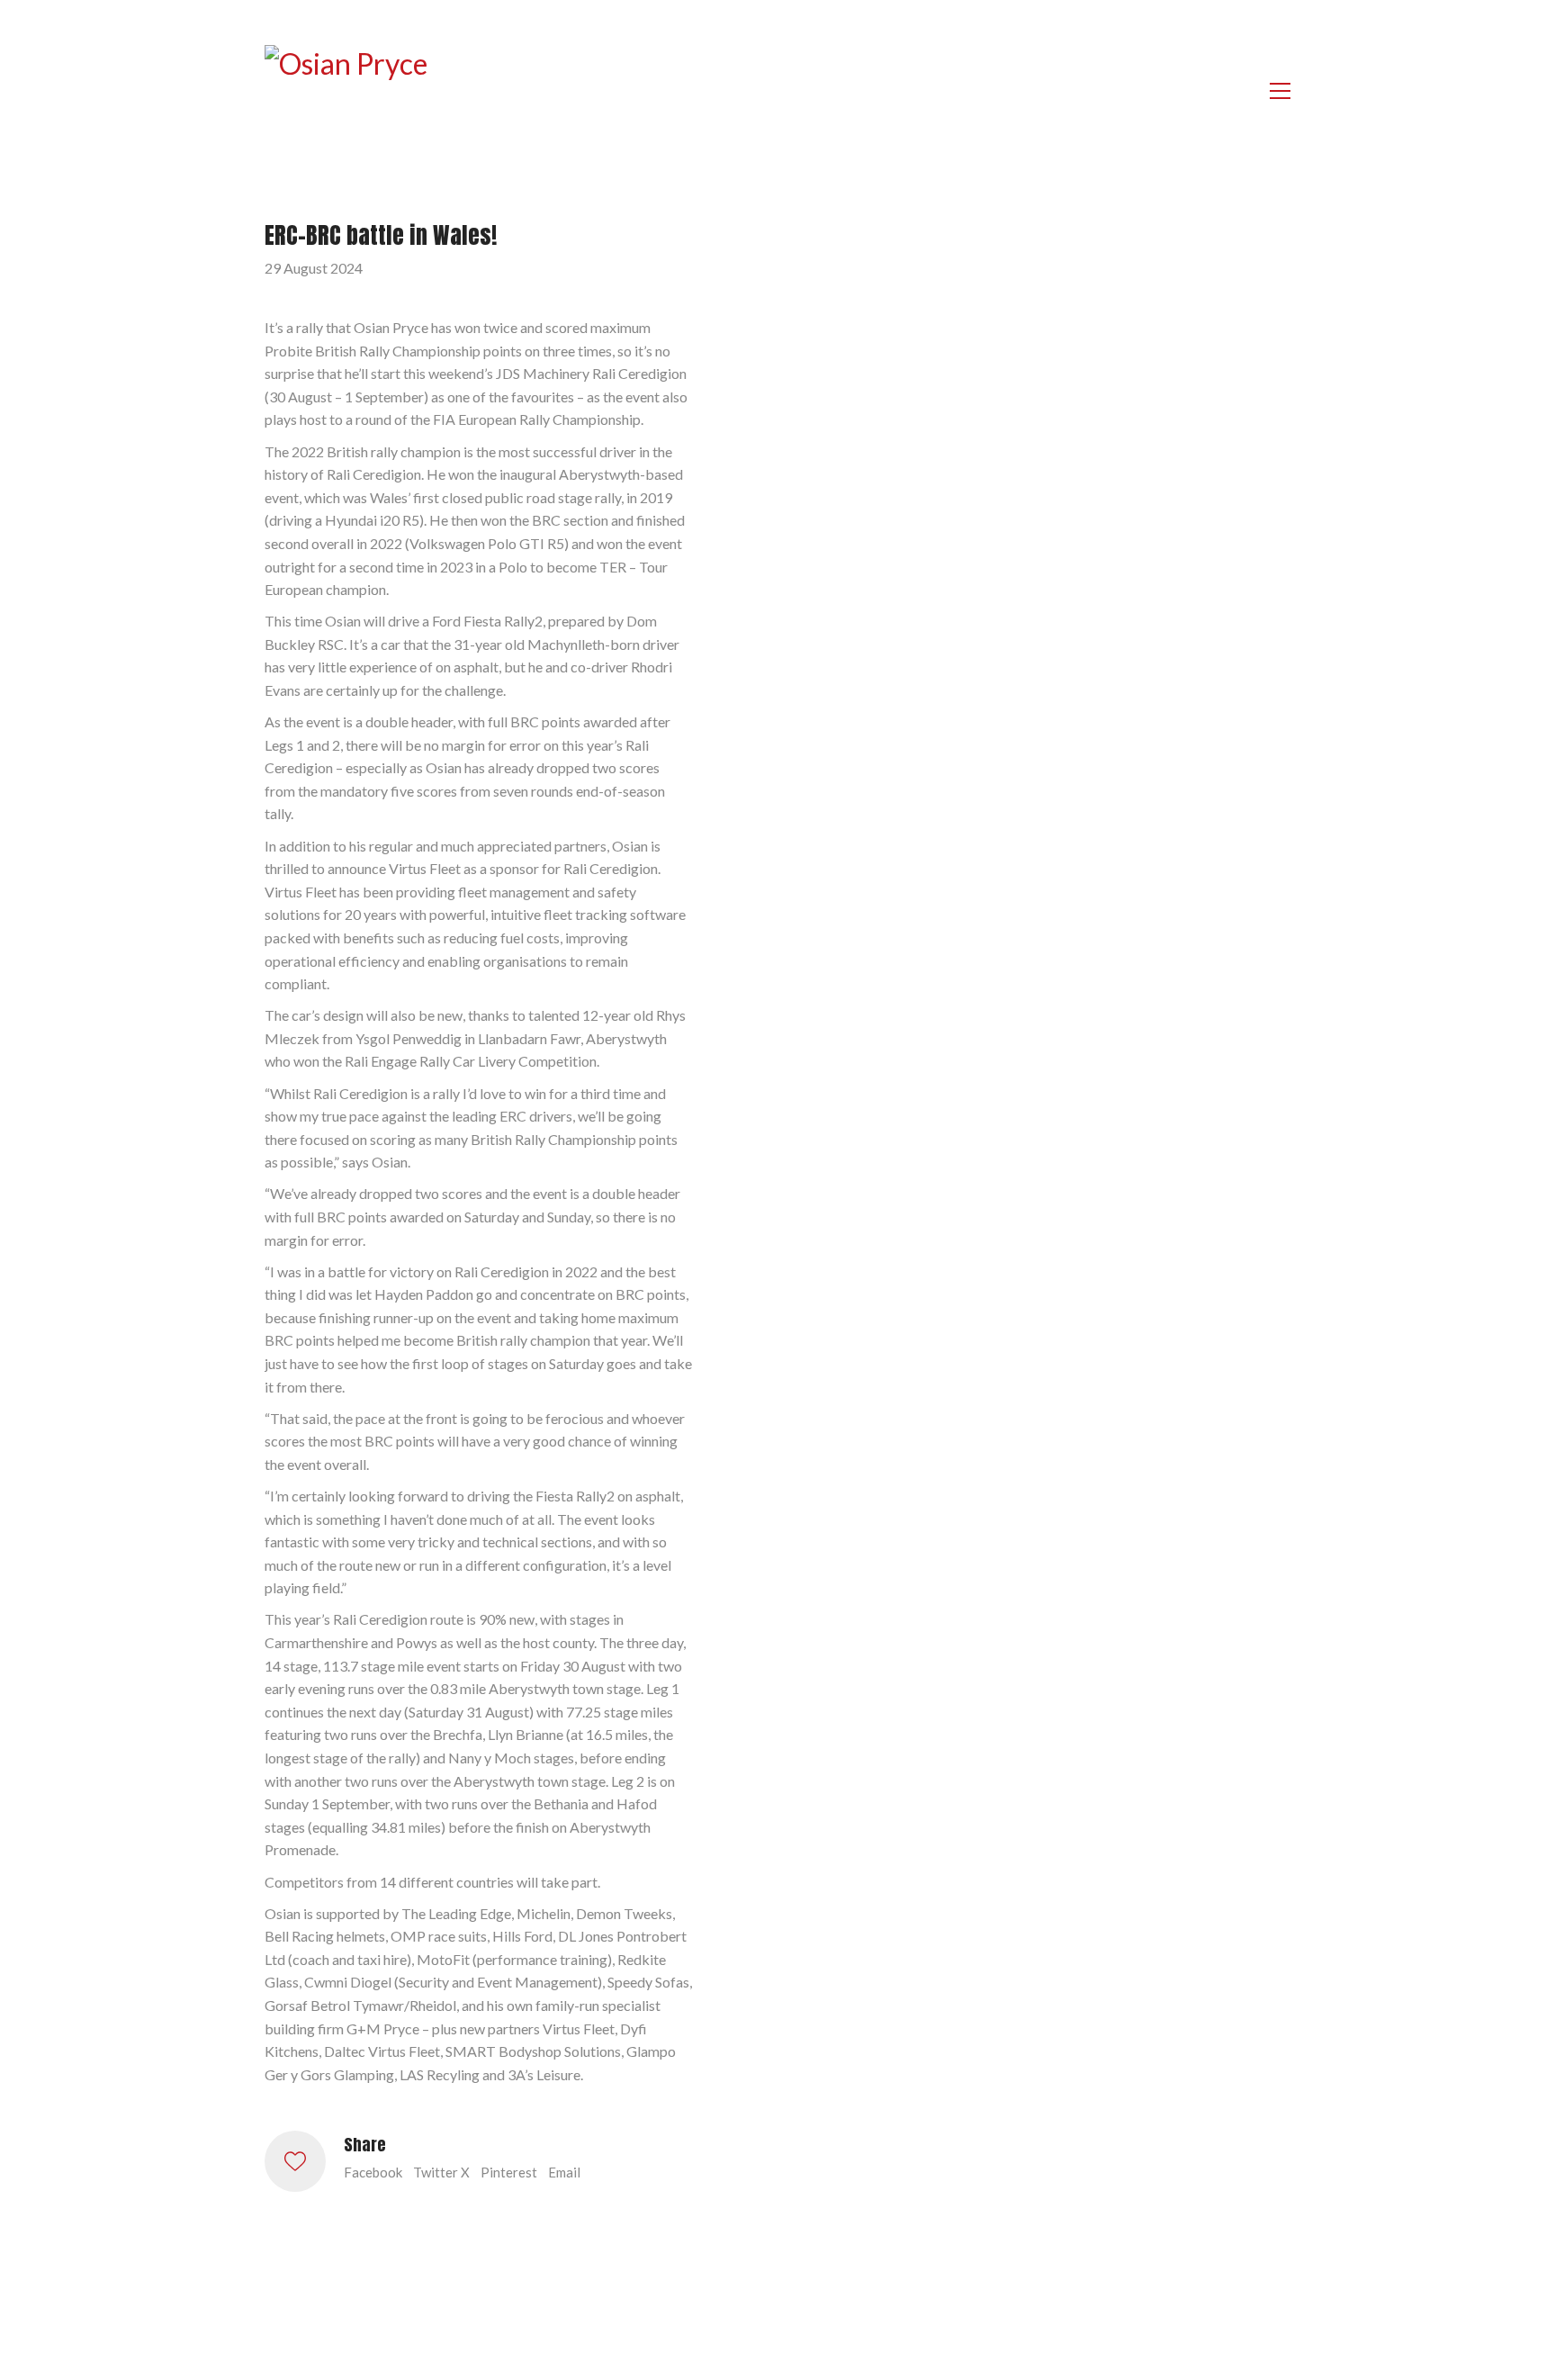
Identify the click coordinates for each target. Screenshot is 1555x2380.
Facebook (373, 2172)
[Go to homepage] (355, 91)
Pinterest (509, 2172)
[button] (1280, 91)
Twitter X (441, 2172)
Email (564, 2172)
